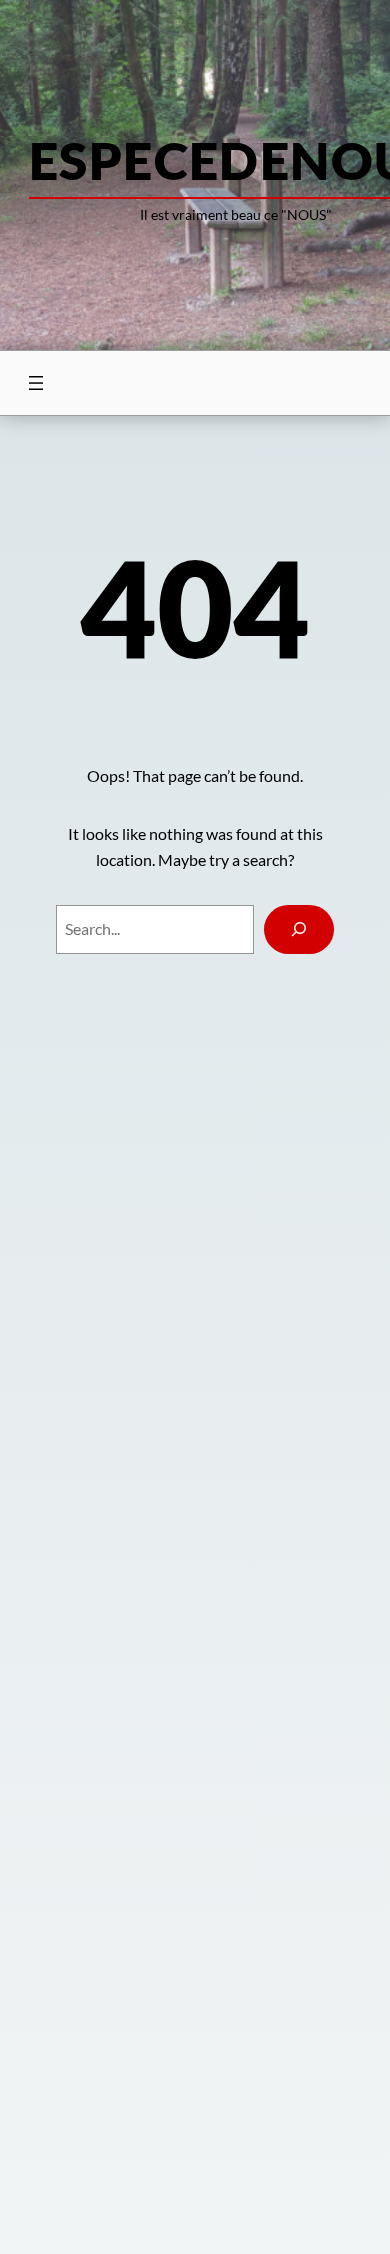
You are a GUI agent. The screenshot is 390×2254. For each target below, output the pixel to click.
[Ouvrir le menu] (36, 383)
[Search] (299, 929)
